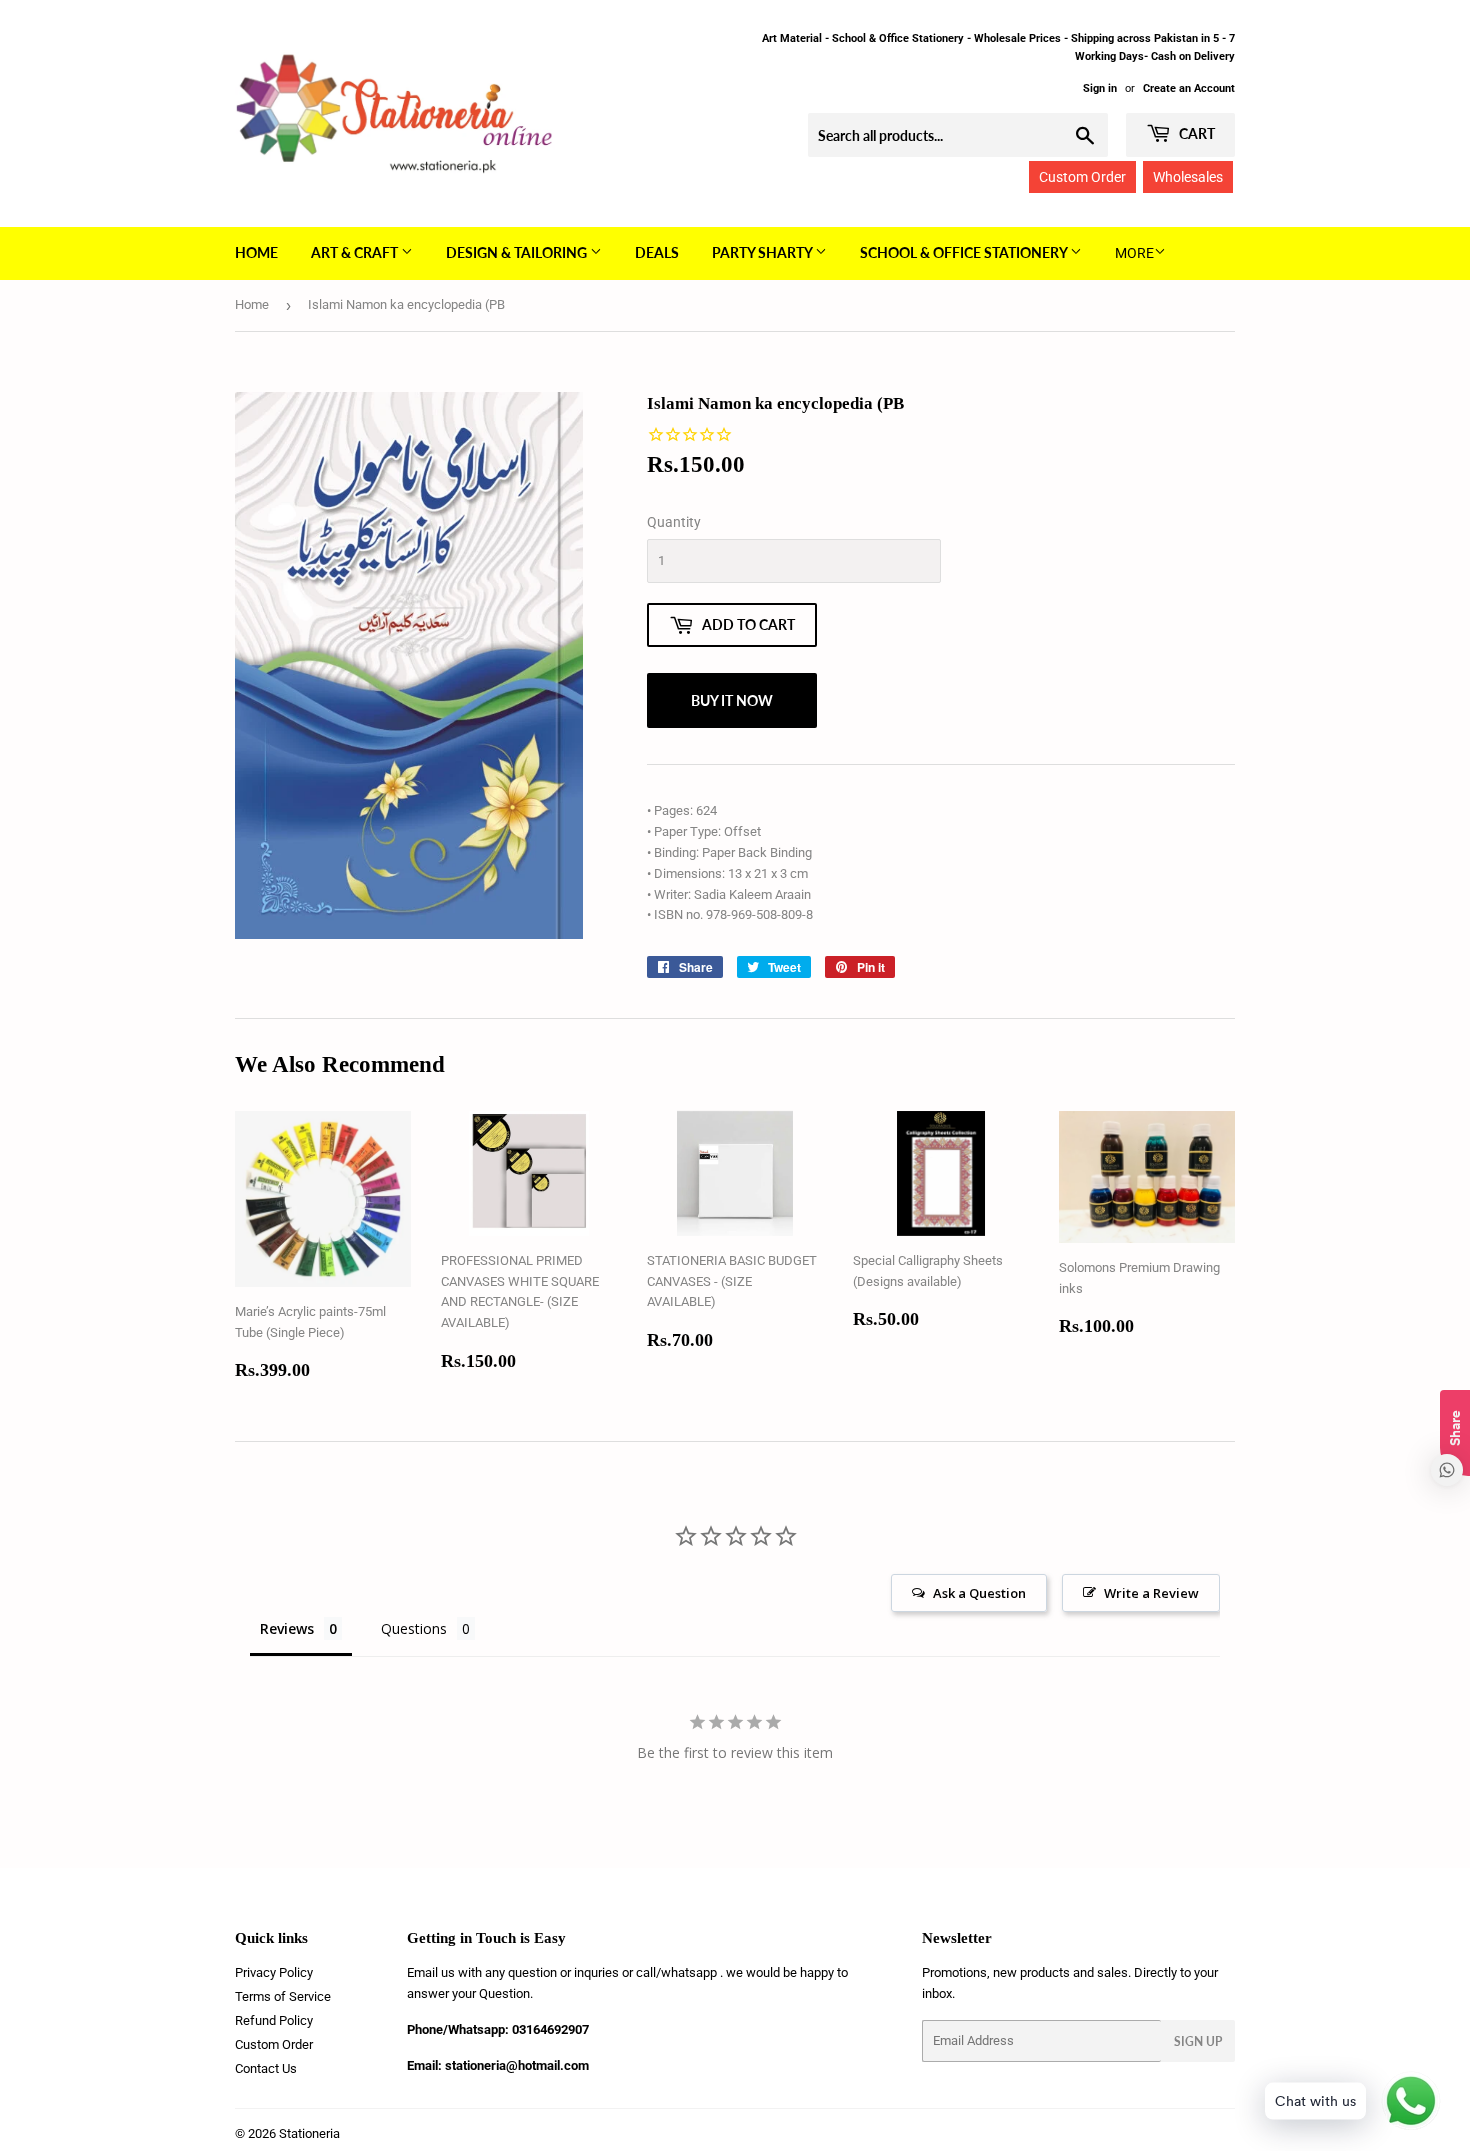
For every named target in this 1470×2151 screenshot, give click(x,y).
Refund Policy (274, 2020)
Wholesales (1188, 177)
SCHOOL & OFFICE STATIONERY (965, 252)
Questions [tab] (414, 1628)
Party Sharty (763, 252)
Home (256, 252)
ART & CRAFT (356, 252)
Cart (1195, 133)
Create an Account (1189, 88)
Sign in (1100, 88)
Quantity (674, 522)
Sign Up (1198, 2041)
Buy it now (732, 700)
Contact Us (266, 2068)
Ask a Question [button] (979, 1593)
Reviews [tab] (287, 1628)
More (1134, 253)
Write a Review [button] (1151, 1593)
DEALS (657, 252)
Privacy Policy (274, 1972)
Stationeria (309, 2133)
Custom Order (1082, 177)
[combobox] (958, 135)
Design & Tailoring (518, 252)
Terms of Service (283, 1996)
